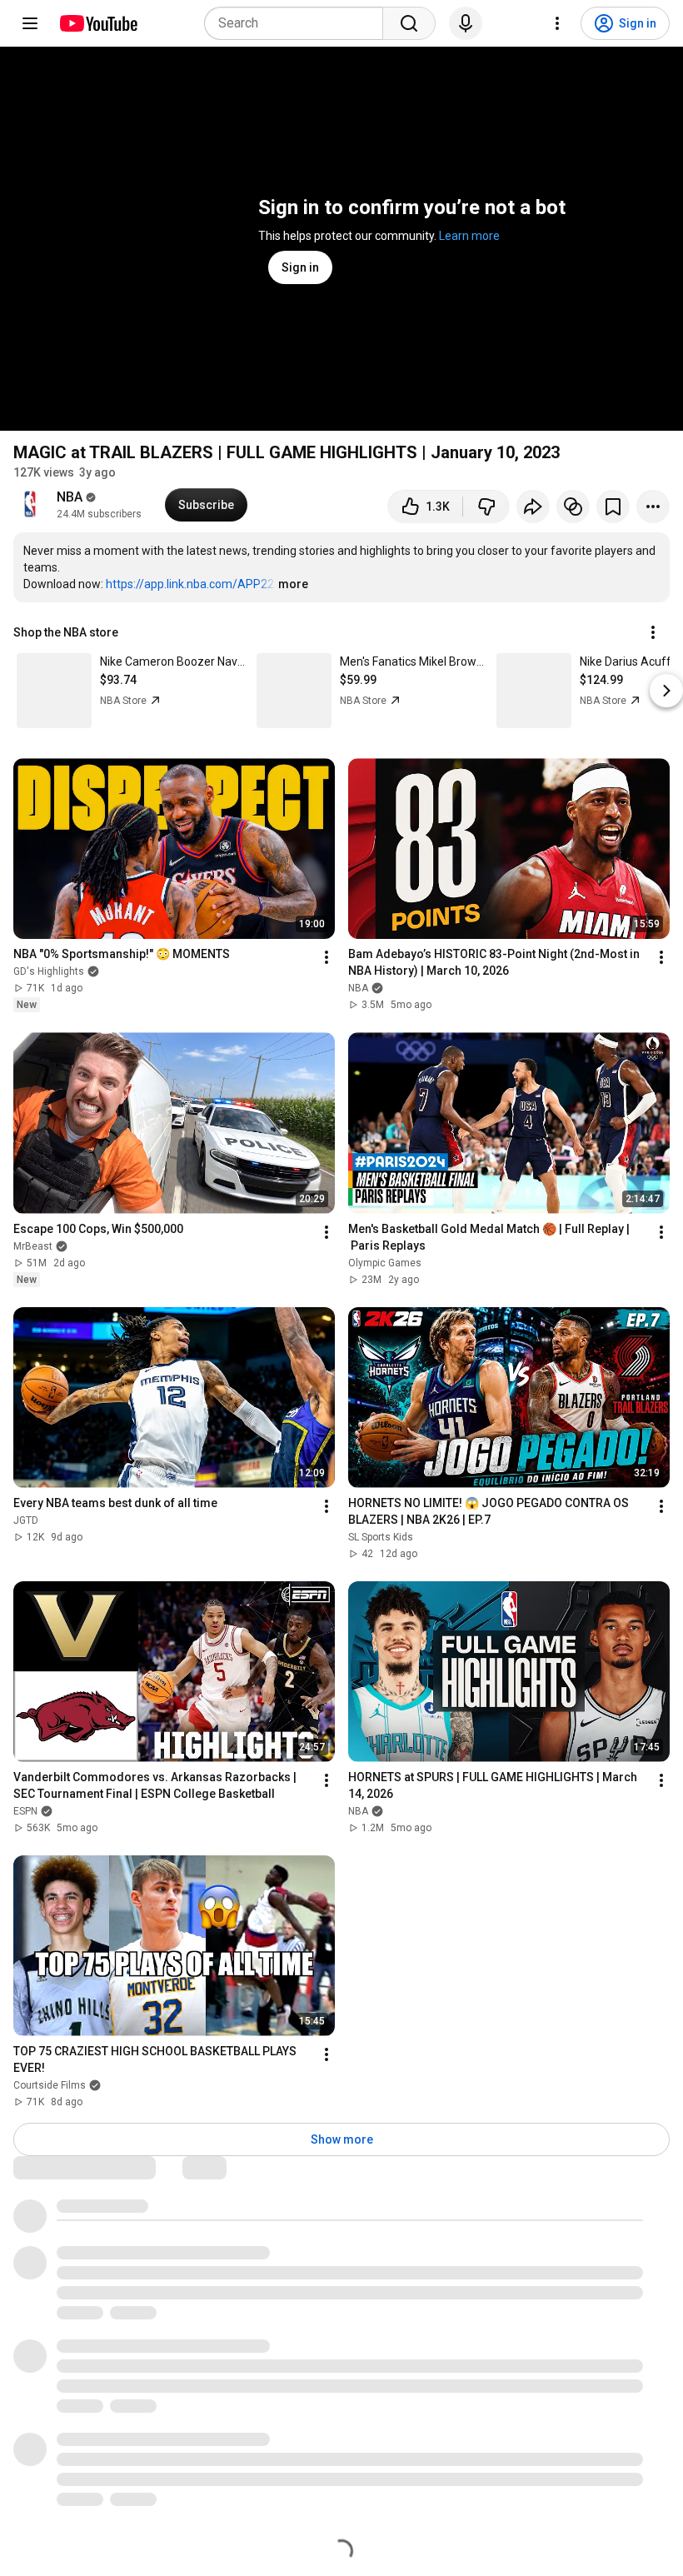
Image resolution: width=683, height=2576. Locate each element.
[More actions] (653, 507)
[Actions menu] (653, 632)
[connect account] (573, 507)
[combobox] (299, 23)
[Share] (533, 507)
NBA (70, 497)
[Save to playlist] (613, 507)
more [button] (293, 584)
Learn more (469, 236)
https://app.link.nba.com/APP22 (190, 584)
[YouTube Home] (98, 23)
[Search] (409, 23)
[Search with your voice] (466, 23)
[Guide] (30, 23)
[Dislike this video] (486, 507)
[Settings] (557, 23)
